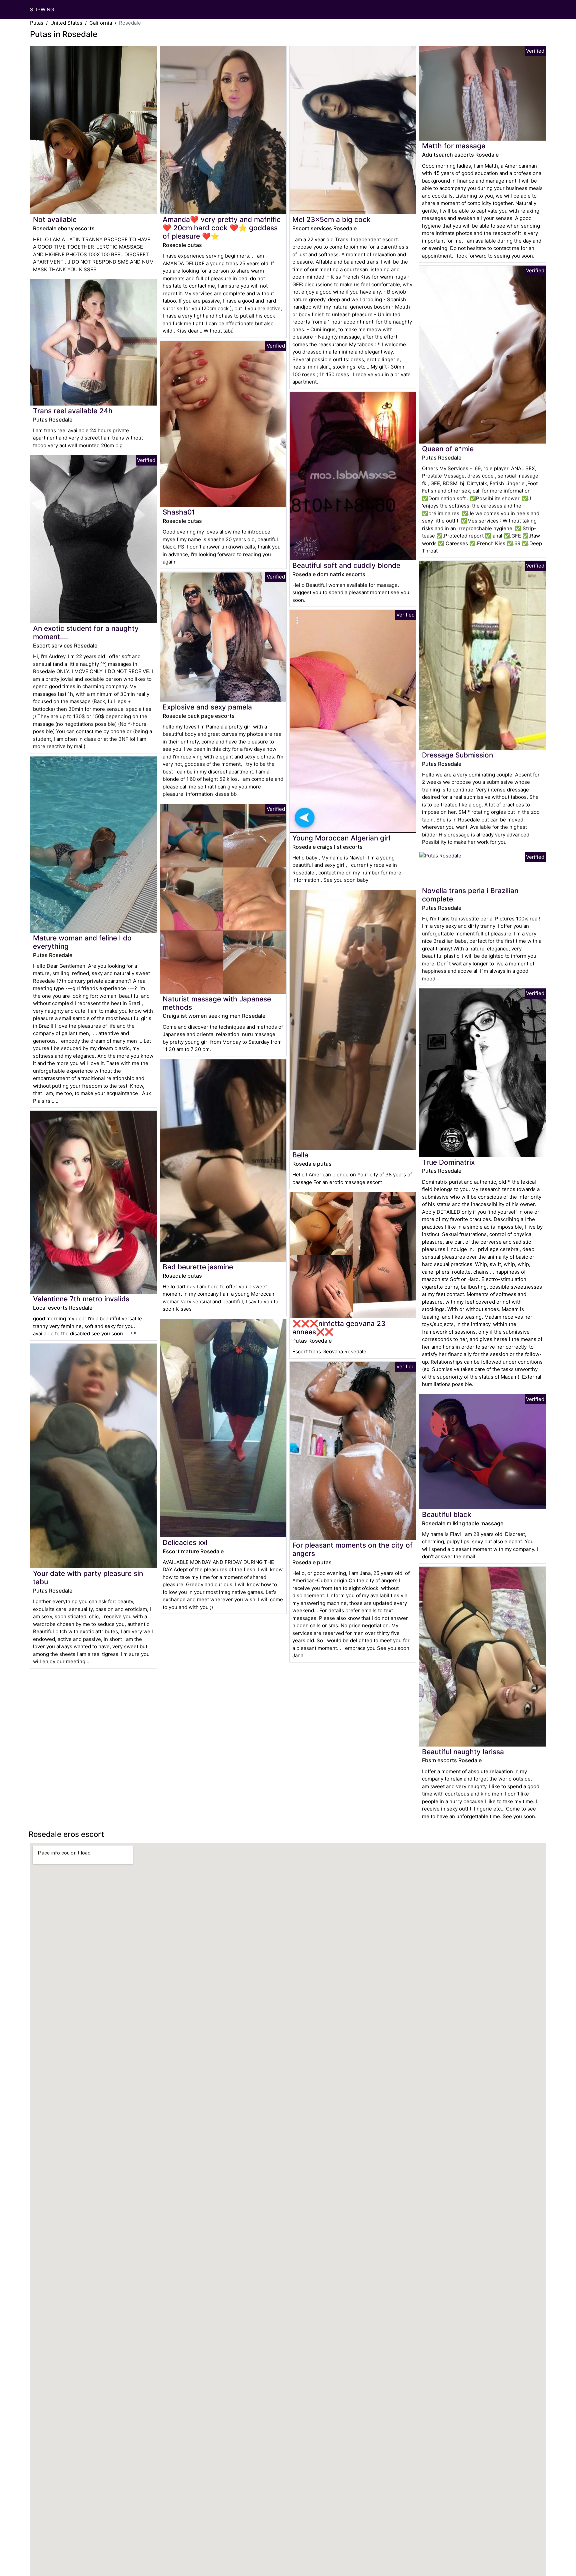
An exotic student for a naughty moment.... (86, 633)
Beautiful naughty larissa (463, 1752)
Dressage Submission (457, 755)
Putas (37, 23)
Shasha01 (179, 512)
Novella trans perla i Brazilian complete (470, 895)
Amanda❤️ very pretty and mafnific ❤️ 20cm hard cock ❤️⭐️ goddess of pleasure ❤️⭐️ (222, 228)
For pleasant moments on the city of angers (352, 1549)
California (101, 23)
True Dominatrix (448, 1162)
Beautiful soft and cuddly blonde (346, 565)
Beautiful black (447, 1514)
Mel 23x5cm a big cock (331, 219)
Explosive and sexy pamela (207, 707)
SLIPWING (42, 9)
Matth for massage (454, 146)
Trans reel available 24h (73, 411)
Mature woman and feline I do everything (82, 942)
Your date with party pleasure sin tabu (88, 1578)
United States (66, 23)
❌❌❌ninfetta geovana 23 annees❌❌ (339, 1328)
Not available (55, 219)
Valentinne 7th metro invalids (81, 1299)
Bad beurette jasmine (198, 1267)
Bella (300, 1155)
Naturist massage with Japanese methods (217, 1003)
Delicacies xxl (185, 1542)
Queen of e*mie (448, 449)
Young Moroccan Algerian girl (341, 838)
